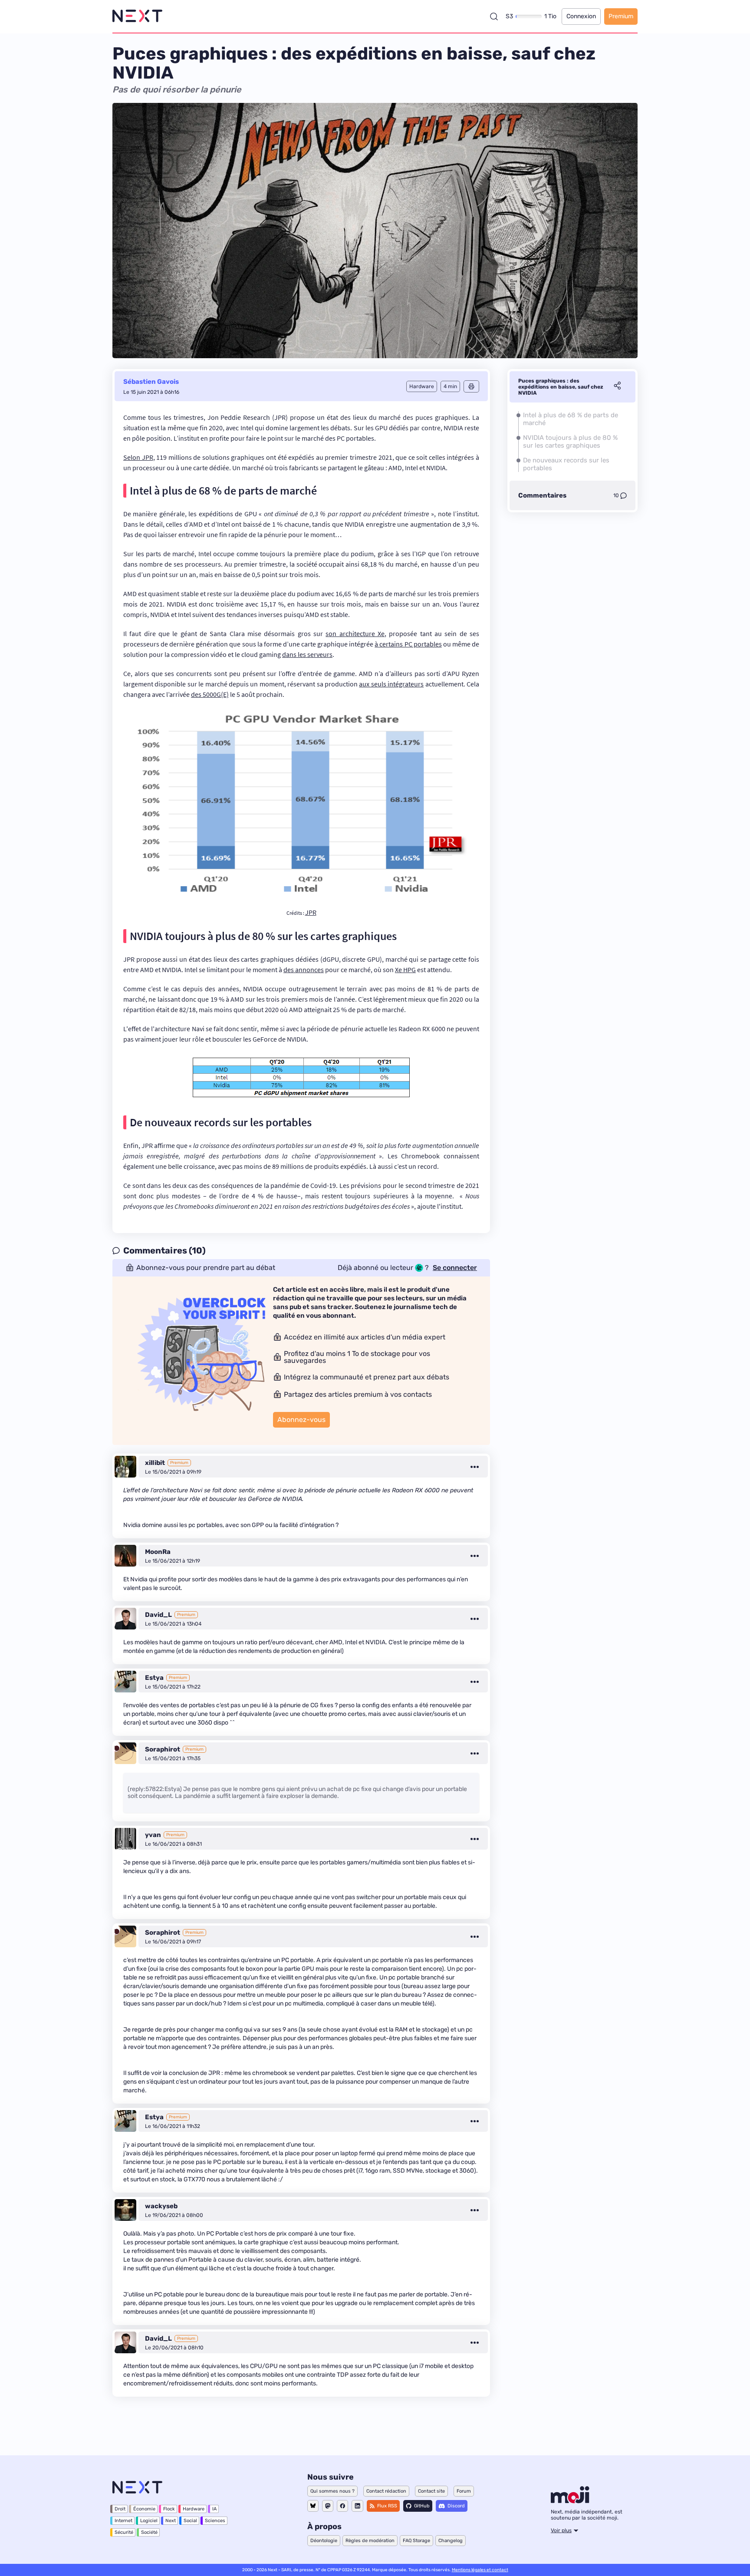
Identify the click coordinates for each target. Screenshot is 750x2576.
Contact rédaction (386, 2491)
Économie (144, 2509)
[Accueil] (137, 16)
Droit (120, 2509)
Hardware (194, 2509)
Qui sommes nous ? (332, 2491)
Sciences (215, 2521)
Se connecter (455, 1268)
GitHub (422, 2506)
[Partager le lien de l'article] (617, 387)
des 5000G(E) (210, 694)
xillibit (155, 1463)
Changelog (451, 2541)
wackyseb (161, 2206)
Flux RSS (387, 2506)
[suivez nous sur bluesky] (313, 2506)
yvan (153, 1835)
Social (190, 2521)
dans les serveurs (307, 654)
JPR (311, 912)
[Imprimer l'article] (471, 386)
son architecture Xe (355, 633)
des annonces (304, 970)
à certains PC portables (408, 644)
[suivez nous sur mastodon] (328, 2506)
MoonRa (158, 1552)
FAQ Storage (416, 2541)
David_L (158, 1615)
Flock (169, 2509)
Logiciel (149, 2521)
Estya (154, 1678)
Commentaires (542, 495)
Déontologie (324, 2541)
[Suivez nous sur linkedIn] (357, 2506)
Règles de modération (370, 2541)
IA (214, 2509)
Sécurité (124, 2532)
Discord (456, 2506)
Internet (123, 2521)
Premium (621, 16)
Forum (464, 2491)
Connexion (581, 16)
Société (149, 2532)
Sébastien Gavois (151, 382)
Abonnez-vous (301, 1420)
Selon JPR (138, 457)
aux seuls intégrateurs (391, 684)
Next (171, 2521)
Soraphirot (163, 1749)
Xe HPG (405, 970)
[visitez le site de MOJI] (570, 2501)
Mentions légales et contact (480, 2570)
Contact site (431, 2491)
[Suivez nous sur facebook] (342, 2506)
